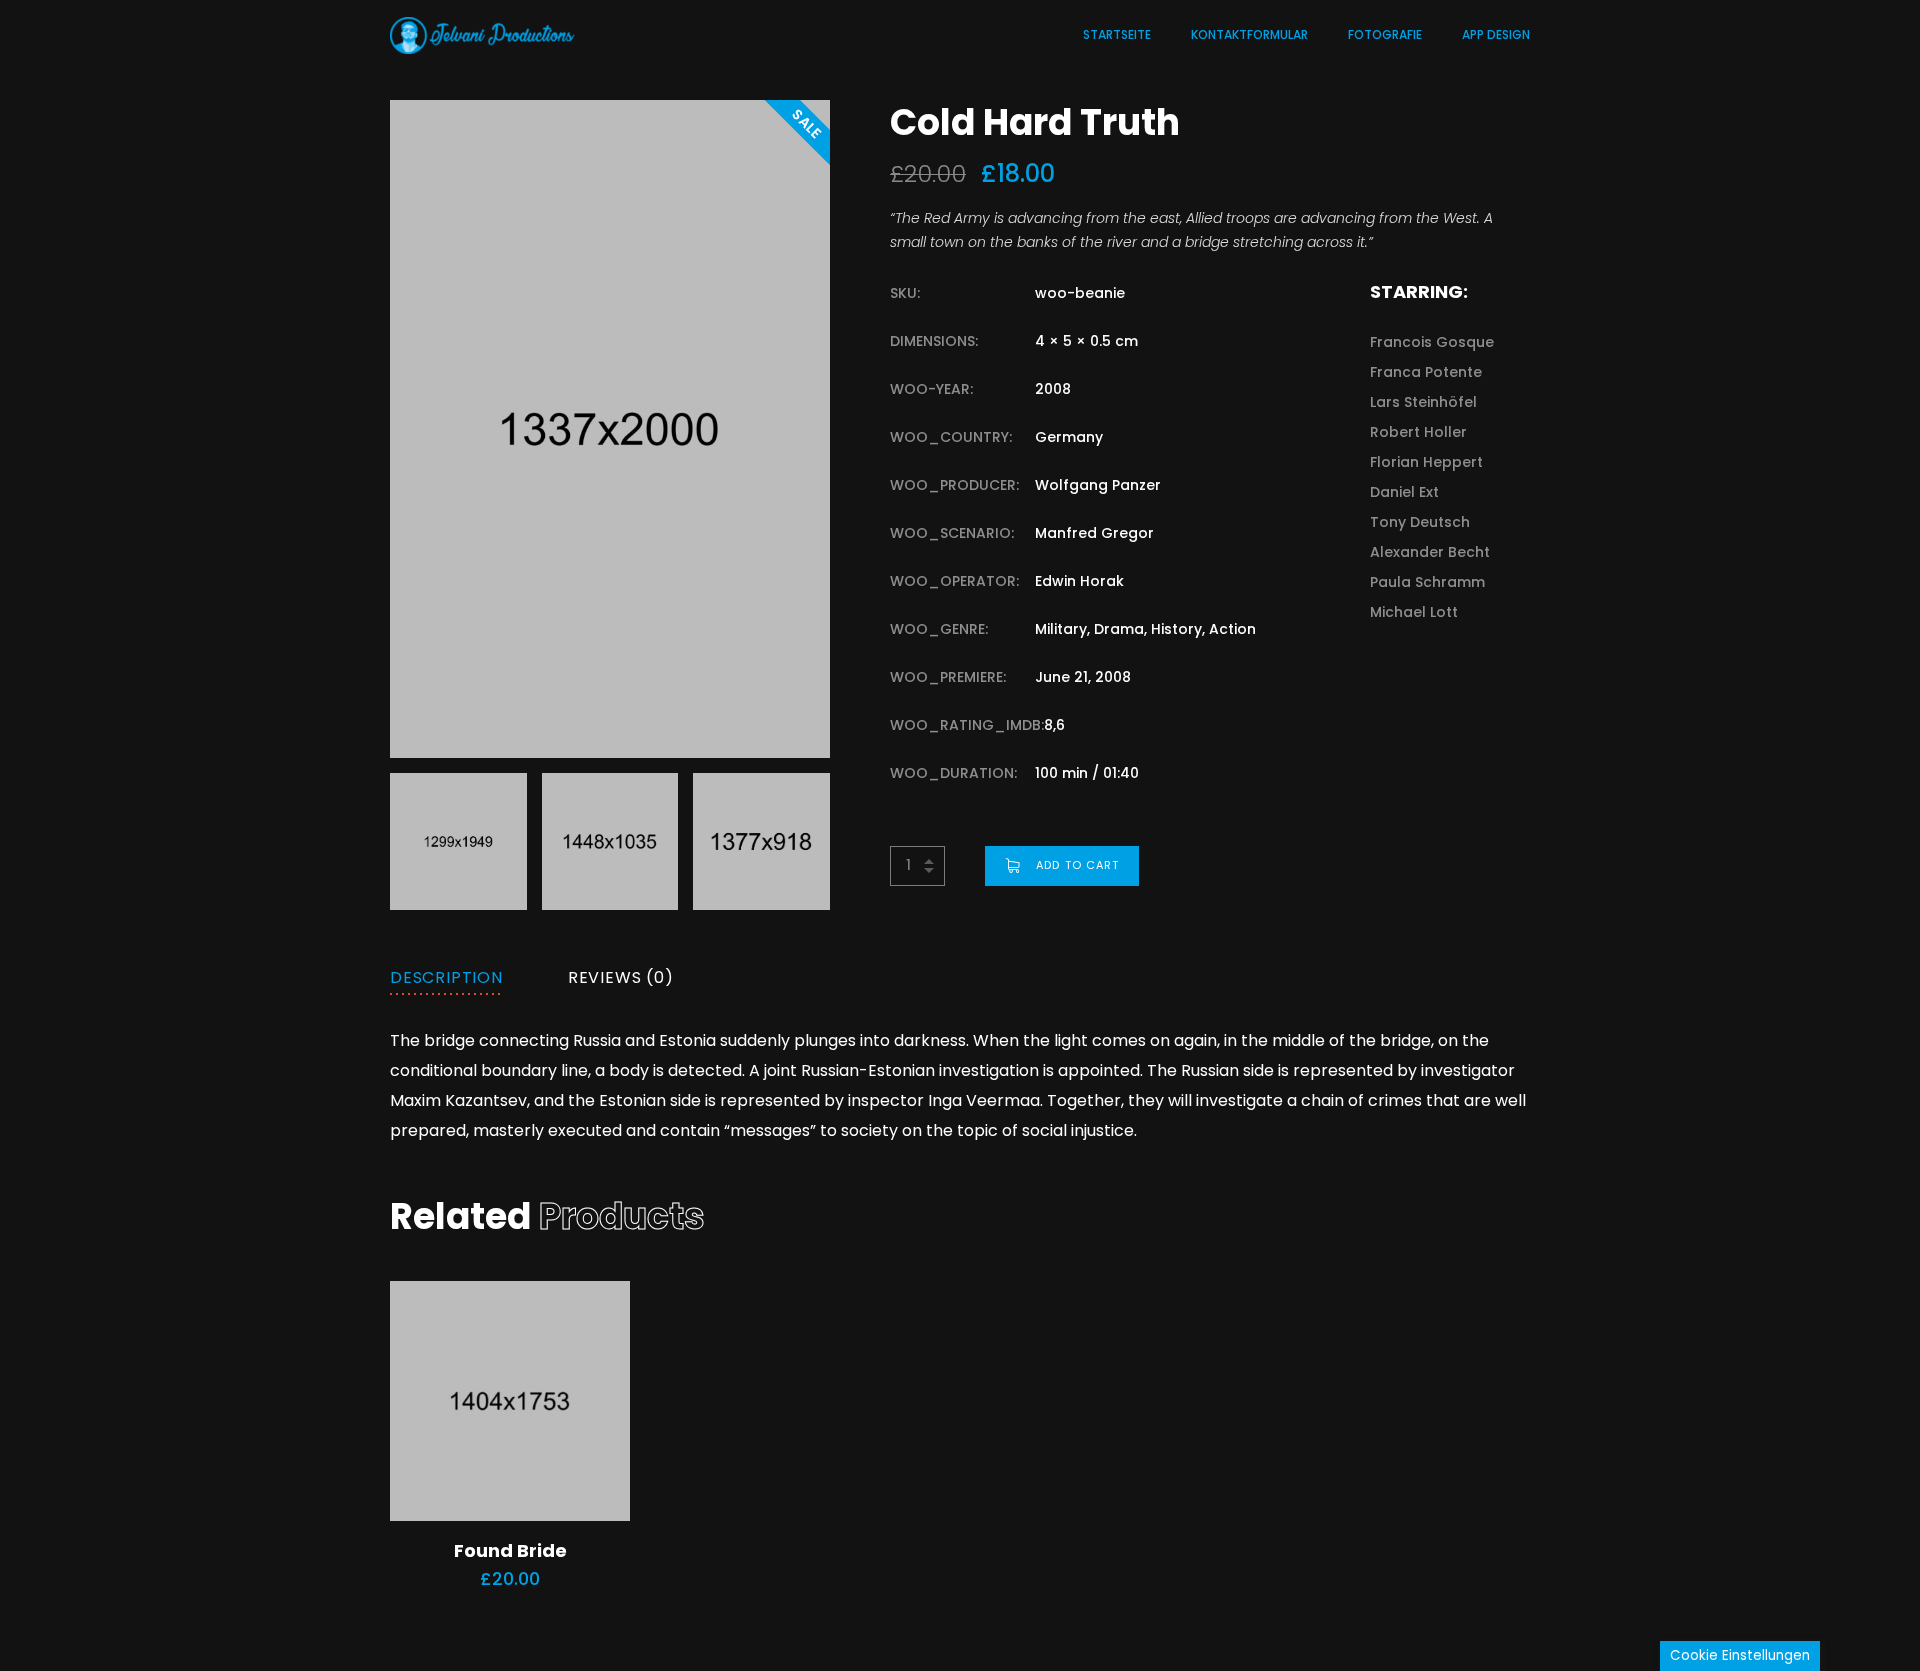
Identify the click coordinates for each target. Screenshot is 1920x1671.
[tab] (446, 978)
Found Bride (510, 1550)
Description (446, 977)
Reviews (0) (621, 977)
